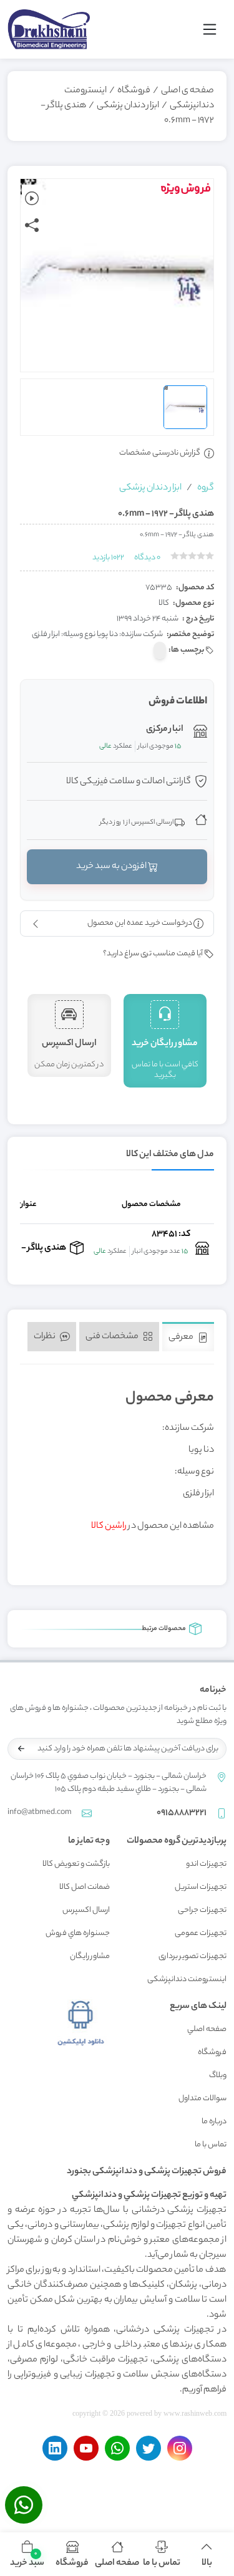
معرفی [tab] (182, 1338)
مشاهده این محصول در (153, 1527)
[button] (27, 2554)
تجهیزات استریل (201, 1887)
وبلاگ (218, 2076)
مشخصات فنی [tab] (113, 1337)
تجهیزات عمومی (201, 1933)
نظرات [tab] (45, 1337)
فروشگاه (134, 91)
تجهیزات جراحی (202, 1910)
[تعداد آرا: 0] (175, 556)
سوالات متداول (202, 2099)
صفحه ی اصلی (188, 91)
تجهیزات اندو (206, 1864)
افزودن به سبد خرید (112, 867)
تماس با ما (211, 2145)
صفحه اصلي (207, 2029)
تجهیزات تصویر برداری (193, 1956)
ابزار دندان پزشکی (128, 106)
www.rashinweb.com (195, 2413)
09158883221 (182, 1813)
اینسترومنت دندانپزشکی (187, 1980)
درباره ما (214, 2122)
